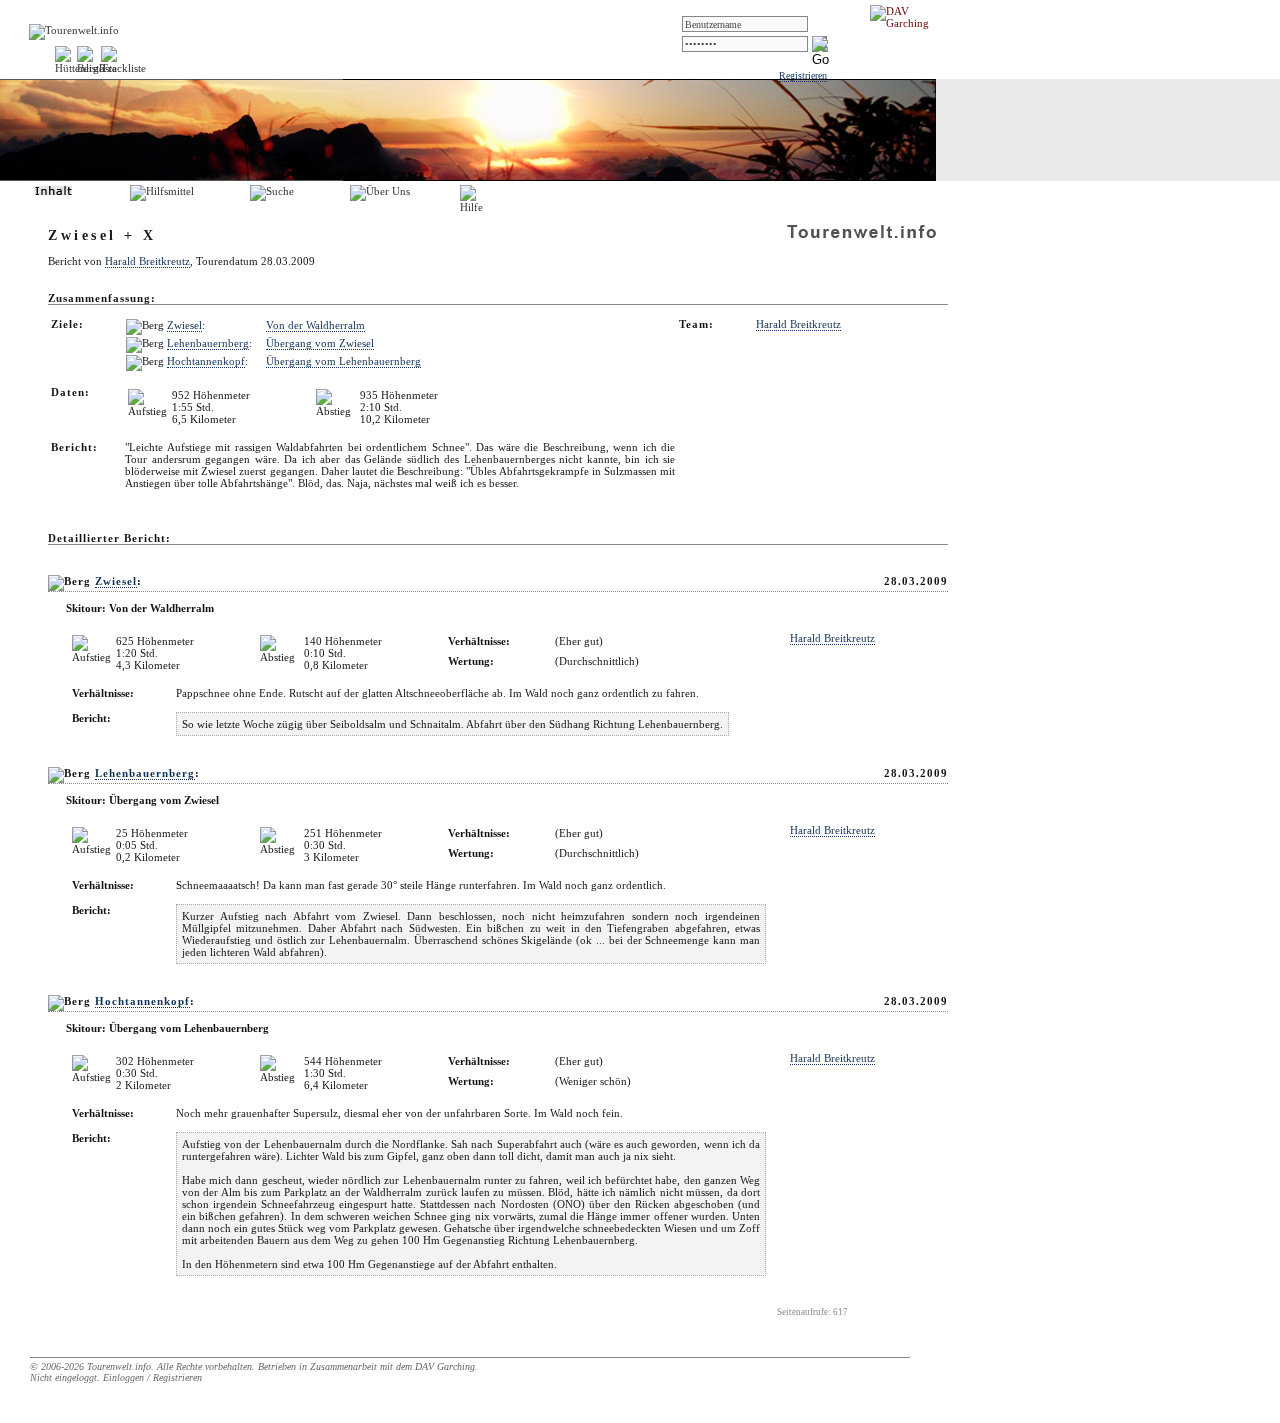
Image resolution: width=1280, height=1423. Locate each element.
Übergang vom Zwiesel (320, 343)
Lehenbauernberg (208, 343)
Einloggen (123, 1377)
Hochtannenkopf (206, 361)
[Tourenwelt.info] (74, 30)
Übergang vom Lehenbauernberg (343, 361)
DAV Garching (445, 1366)
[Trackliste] (123, 68)
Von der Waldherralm (315, 325)
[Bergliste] (97, 68)
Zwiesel (184, 325)
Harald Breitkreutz (147, 261)
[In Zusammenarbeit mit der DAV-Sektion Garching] (905, 23)
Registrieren (803, 75)
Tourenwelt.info (119, 1366)
